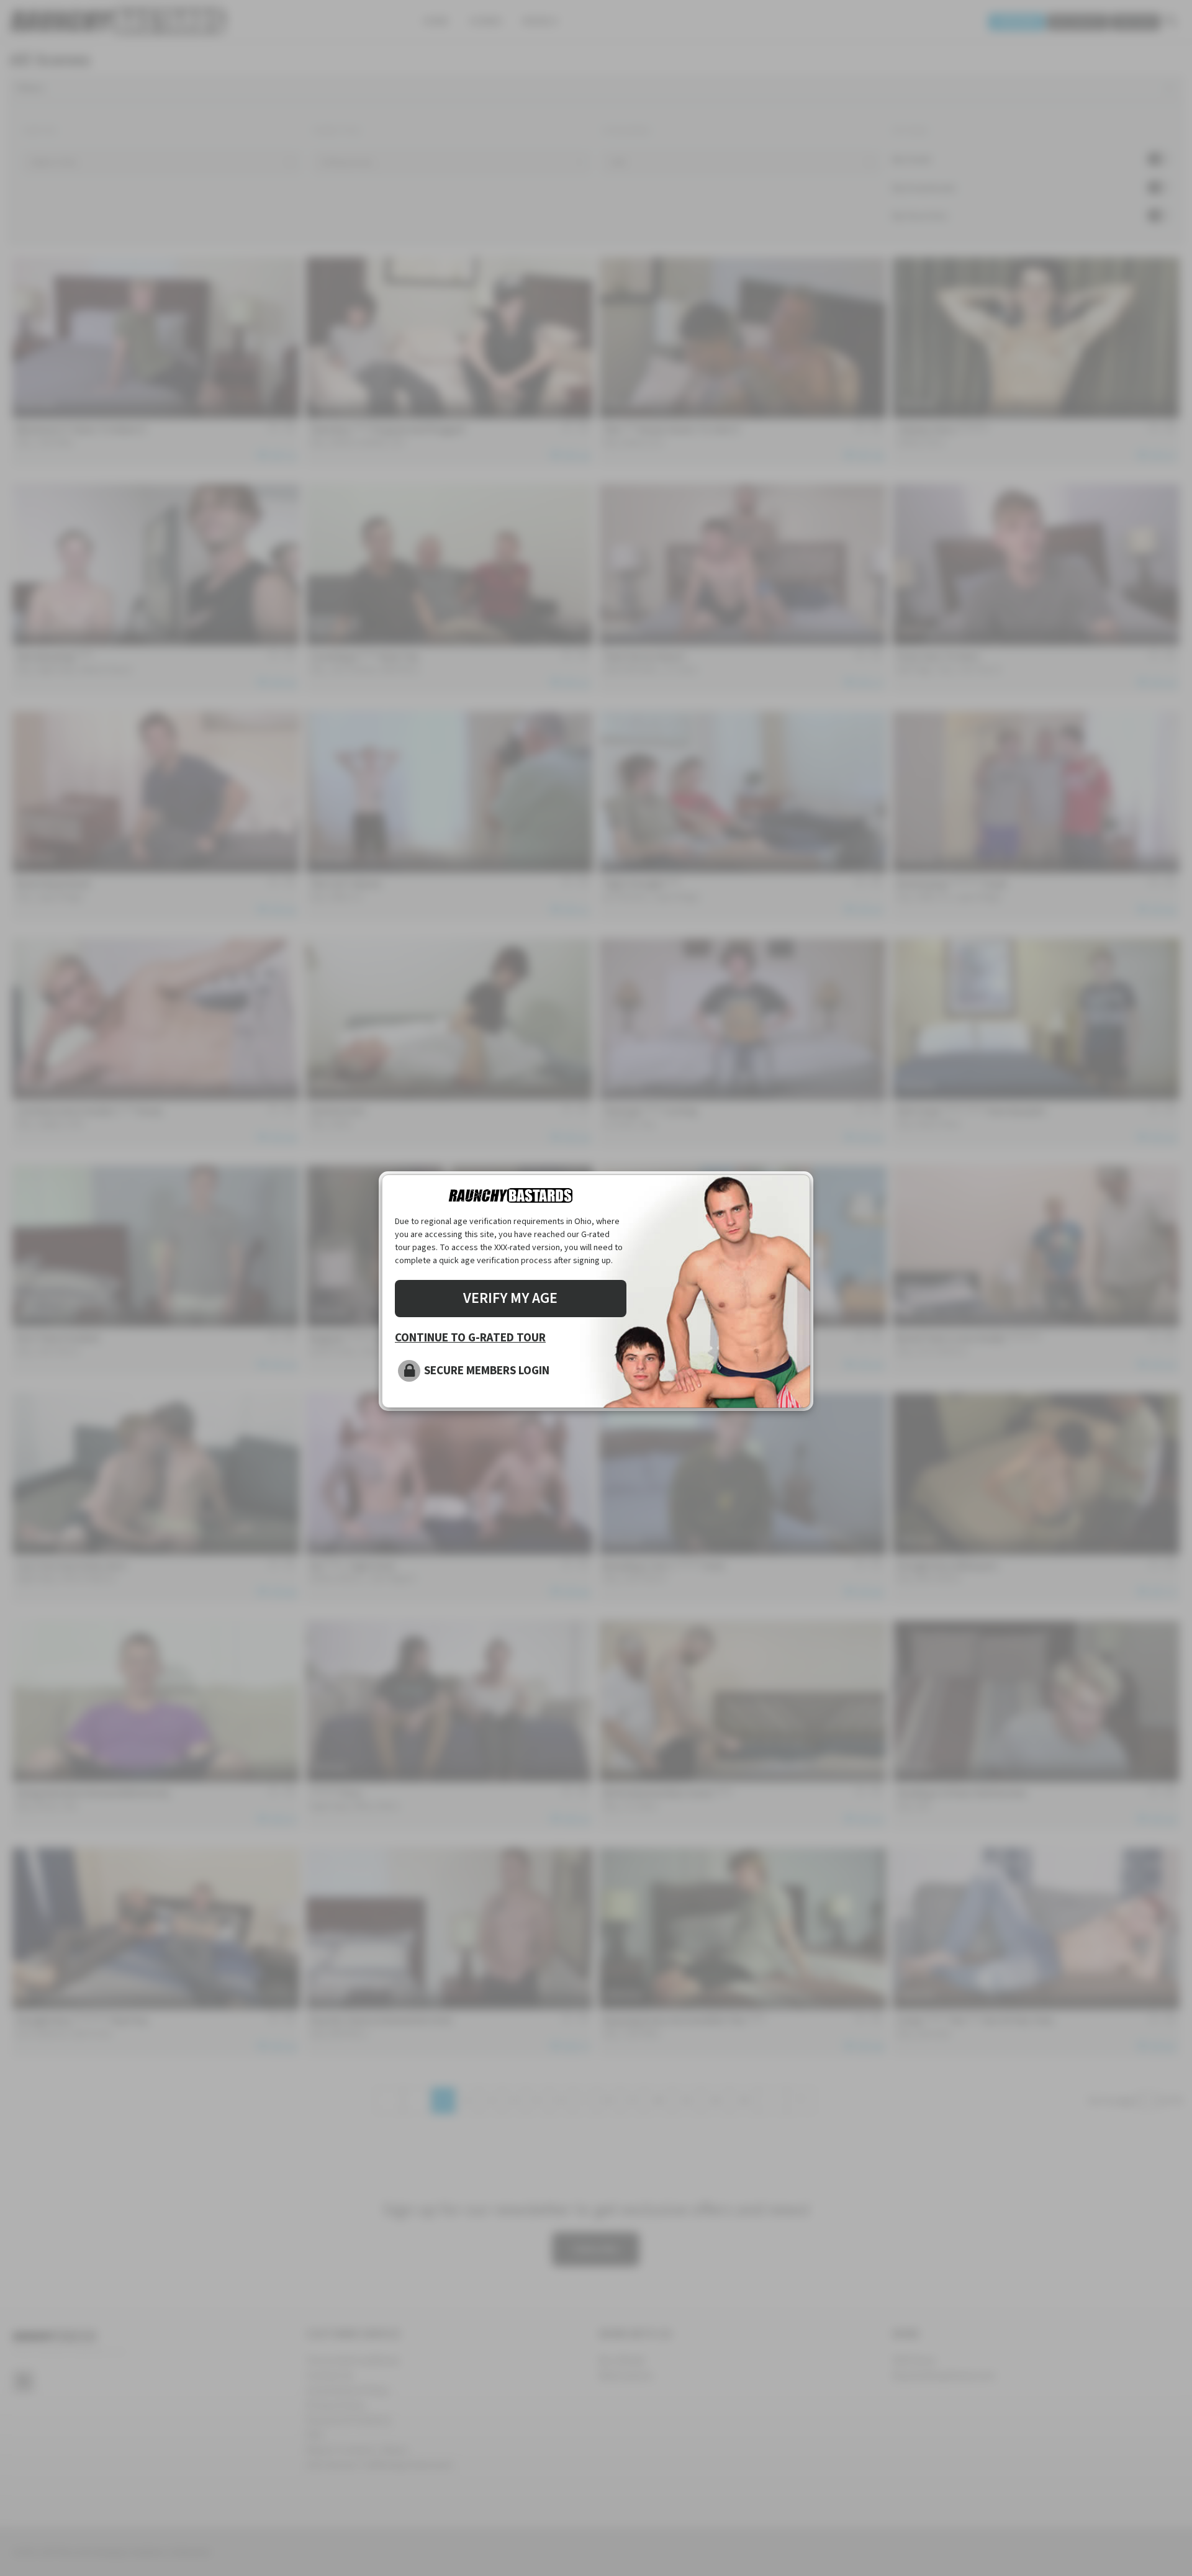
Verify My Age (510, 1298)
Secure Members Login (487, 1371)
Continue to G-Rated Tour (470, 1338)
